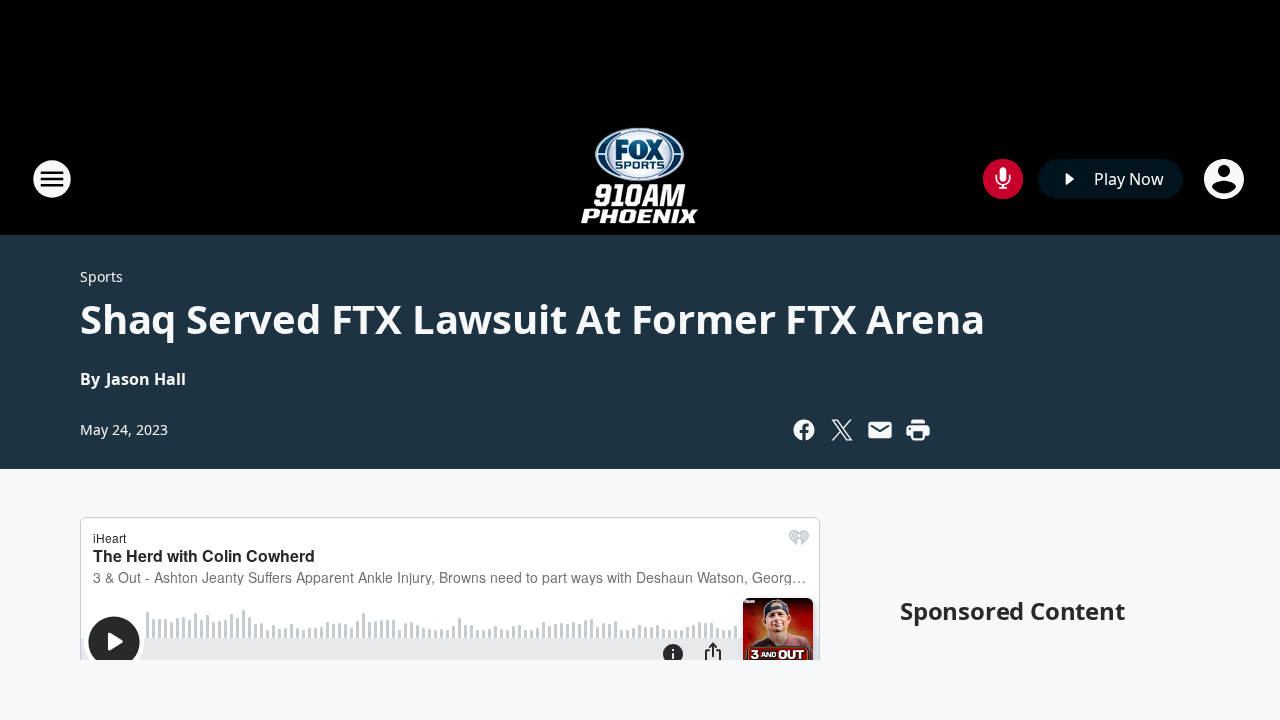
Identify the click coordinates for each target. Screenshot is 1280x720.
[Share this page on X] (842, 430)
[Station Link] (640, 178)
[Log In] (1226, 179)
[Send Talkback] (1003, 179)
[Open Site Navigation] (52, 179)
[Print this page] (918, 430)
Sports (101, 276)
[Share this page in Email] (880, 430)
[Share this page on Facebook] (804, 430)
